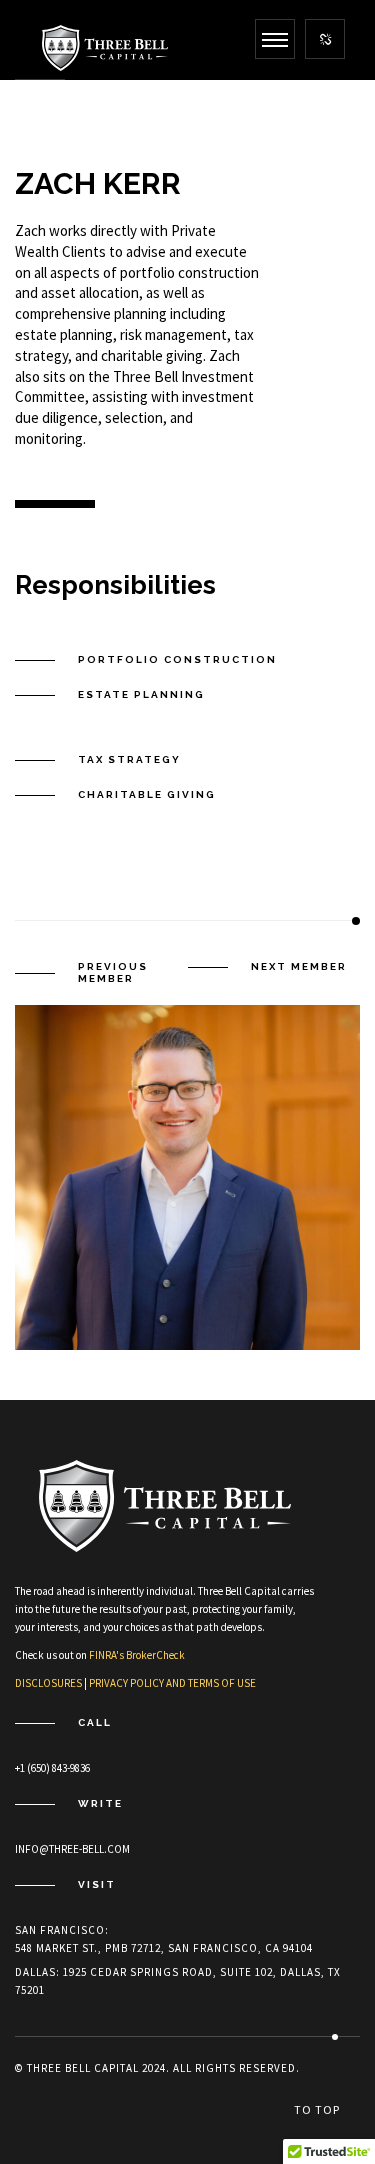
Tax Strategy (129, 759)
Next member (299, 966)
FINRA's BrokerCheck (137, 1655)
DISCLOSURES (48, 1683)
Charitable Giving (147, 794)
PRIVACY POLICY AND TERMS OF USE (172, 1683)
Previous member (113, 972)
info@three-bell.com (72, 1849)
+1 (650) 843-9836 (52, 1768)
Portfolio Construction (177, 659)
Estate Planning (141, 694)
